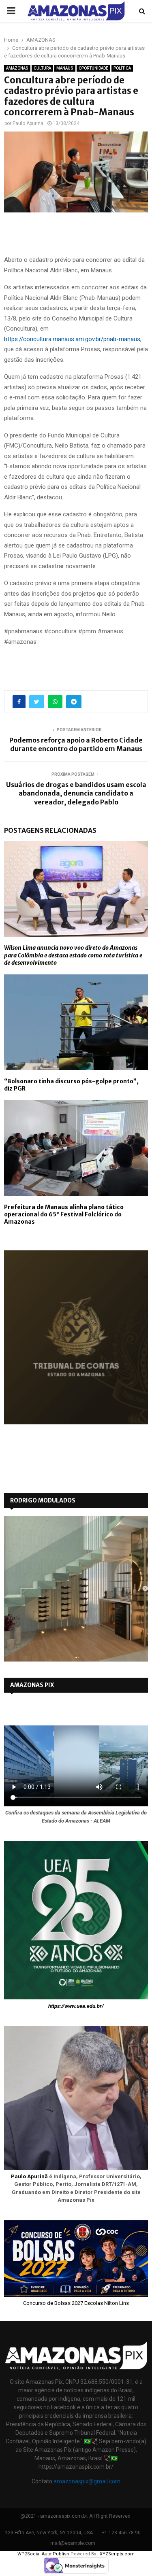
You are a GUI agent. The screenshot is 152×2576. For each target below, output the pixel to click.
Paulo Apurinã (29, 2176)
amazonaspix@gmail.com (87, 2481)
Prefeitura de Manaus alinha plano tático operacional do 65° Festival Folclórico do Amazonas (64, 1214)
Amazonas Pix (32, 1685)
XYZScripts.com (117, 2554)
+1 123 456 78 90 (121, 2533)
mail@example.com (73, 2543)
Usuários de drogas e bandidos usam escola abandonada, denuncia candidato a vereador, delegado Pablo (76, 793)
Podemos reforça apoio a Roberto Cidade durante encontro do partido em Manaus (76, 744)
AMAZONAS (17, 68)
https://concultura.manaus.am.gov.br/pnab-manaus (72, 339)
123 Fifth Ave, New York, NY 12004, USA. (49, 2533)
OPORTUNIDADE (93, 68)
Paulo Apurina (28, 123)
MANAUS (65, 68)
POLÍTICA (122, 68)
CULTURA (42, 68)
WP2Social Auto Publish (43, 2554)
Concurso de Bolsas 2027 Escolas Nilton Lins (76, 2303)
